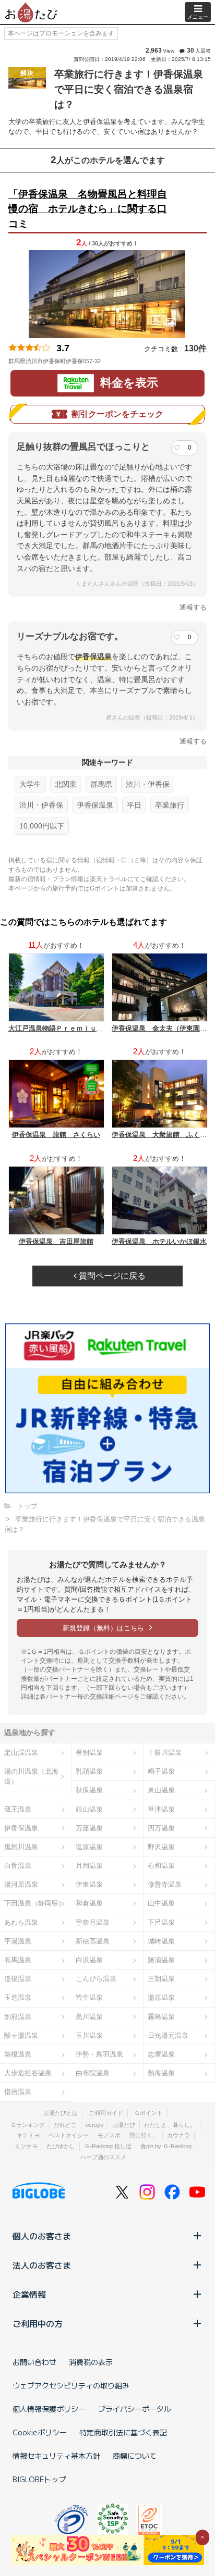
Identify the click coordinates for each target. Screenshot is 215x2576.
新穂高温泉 (93, 1941)
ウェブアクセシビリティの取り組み (71, 2385)
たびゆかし (61, 2146)
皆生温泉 (89, 1997)
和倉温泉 (89, 1903)
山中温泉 (161, 1903)
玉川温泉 (89, 2035)
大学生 (30, 784)
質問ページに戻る (111, 1276)
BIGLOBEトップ (39, 2479)
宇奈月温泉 (93, 1922)
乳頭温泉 (89, 1771)
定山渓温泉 (21, 1753)
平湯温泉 (18, 1941)
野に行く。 (144, 2135)
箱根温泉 (18, 2054)
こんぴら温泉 (96, 1979)
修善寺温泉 (165, 1884)
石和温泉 (161, 1866)
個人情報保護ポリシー (49, 2409)
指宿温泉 (18, 2092)
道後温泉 (18, 1979)
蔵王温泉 (18, 1809)
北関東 (66, 784)
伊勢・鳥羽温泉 (99, 2054)
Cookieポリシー (40, 2432)
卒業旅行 (170, 805)
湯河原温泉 (21, 1884)
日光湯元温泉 (168, 2035)
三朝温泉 (161, 1979)
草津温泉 (161, 1809)
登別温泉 (89, 1753)
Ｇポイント (148, 2113)
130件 (195, 348)
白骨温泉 (18, 1866)
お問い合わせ (34, 2362)
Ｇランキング (28, 2125)
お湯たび (124, 2125)
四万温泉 (161, 1828)
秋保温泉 (89, 1790)
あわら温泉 (21, 1922)
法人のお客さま (42, 2265)
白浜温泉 (89, 1960)
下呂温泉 (161, 1922)
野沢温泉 (161, 1847)
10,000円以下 (42, 826)
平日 (134, 805)
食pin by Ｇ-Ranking (166, 2146)
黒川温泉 (89, 2017)
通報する (193, 607)
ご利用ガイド (106, 2113)
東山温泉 (161, 1790)
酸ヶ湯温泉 (21, 2035)
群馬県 (101, 784)
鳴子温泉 (161, 1771)
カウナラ (178, 2135)
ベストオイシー (69, 2135)
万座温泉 (89, 1828)
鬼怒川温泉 (21, 1847)
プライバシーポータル (135, 2409)
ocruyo (94, 2125)
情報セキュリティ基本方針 (56, 2456)
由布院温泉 (93, 2073)
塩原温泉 (89, 1847)
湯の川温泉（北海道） (31, 1776)
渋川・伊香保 (148, 784)
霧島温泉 (161, 2017)
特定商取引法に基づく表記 (123, 2432)
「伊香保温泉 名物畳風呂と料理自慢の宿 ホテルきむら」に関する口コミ (88, 209)
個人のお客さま (42, 2236)
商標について (135, 2456)
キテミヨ (28, 2135)
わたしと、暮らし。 (170, 2125)
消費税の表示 (91, 2362)
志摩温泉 (161, 2054)
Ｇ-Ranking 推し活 (108, 2146)
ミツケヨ (26, 2146)
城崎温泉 (161, 1941)
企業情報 (29, 2294)
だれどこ (65, 2125)
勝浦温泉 (161, 1960)
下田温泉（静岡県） (35, 1903)
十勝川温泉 (165, 1753)
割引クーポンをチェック (117, 414)
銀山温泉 (89, 1809)
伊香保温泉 (95, 805)
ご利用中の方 (38, 2323)
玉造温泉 (18, 1997)
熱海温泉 (161, 2073)
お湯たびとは (61, 2113)
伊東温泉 (89, 1884)
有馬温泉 (18, 1960)
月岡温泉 (89, 1866)
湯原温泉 (161, 1997)
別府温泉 (18, 2017)
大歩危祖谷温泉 (28, 2073)
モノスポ (109, 2135)
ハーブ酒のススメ (103, 2157)
